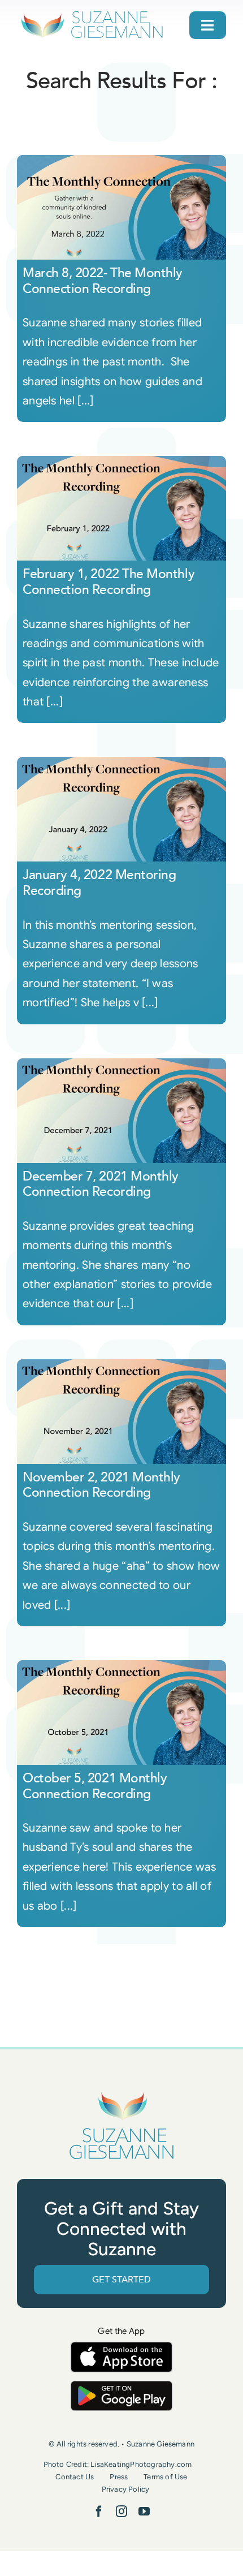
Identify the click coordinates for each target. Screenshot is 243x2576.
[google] (121, 2386)
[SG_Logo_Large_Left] (92, 14)
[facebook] (99, 2512)
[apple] (121, 2347)
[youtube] (144, 2512)
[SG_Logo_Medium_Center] (121, 2092)
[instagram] (121, 2512)
